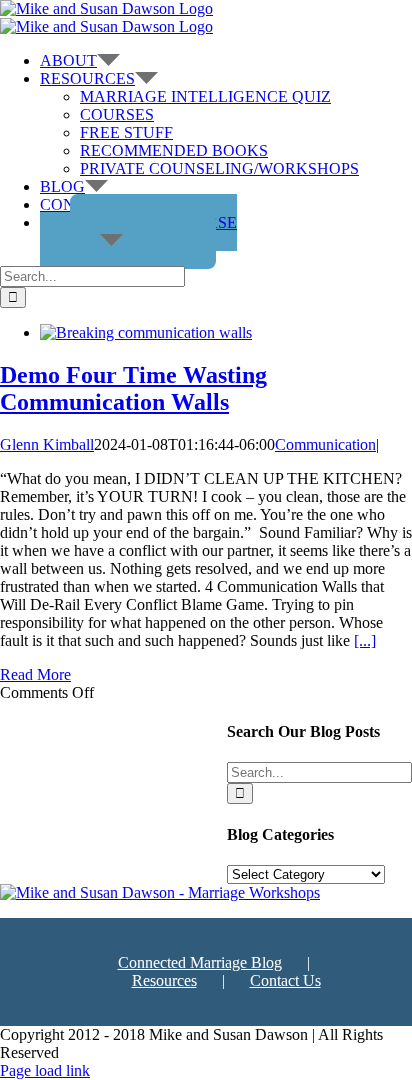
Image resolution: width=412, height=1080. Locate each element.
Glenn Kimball (47, 444)
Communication (325, 444)
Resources (164, 980)
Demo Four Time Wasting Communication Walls (133, 388)
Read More (35, 674)
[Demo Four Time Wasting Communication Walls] (146, 332)
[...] (365, 640)
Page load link (45, 1070)
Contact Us (285, 980)
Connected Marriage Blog (200, 962)
